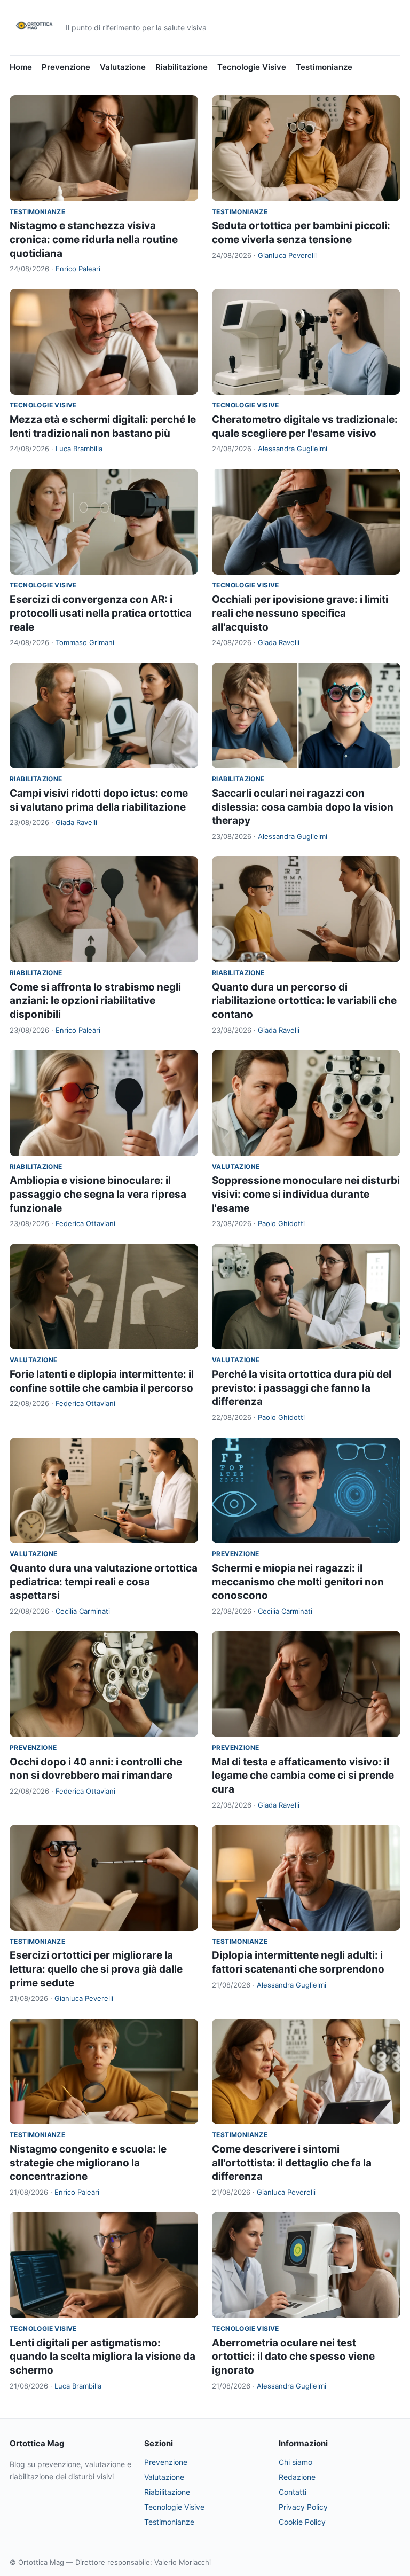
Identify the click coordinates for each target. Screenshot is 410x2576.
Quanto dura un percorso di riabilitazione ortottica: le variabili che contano (304, 1001)
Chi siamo (295, 2462)
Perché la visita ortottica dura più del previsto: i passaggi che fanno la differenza (302, 1388)
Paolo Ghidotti (281, 1223)
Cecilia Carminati (83, 1611)
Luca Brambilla (79, 449)
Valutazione (123, 67)
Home (21, 67)
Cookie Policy (302, 2522)
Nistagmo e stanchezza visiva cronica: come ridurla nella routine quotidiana (94, 239)
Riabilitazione (182, 67)
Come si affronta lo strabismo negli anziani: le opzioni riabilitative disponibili (95, 1001)
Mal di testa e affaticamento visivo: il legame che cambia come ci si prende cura (303, 1776)
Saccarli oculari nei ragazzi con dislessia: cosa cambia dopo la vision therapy (303, 807)
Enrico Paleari (78, 269)
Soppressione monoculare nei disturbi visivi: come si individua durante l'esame (306, 1194)
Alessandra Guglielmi (293, 449)
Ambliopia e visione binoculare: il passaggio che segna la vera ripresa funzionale (98, 1194)
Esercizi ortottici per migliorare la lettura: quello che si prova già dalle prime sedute (96, 1969)
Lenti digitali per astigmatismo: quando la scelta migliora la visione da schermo (102, 2357)
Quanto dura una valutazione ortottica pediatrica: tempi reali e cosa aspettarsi (104, 1582)
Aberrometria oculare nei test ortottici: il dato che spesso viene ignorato (293, 2357)
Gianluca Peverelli (287, 255)
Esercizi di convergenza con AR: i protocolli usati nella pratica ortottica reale (101, 613)
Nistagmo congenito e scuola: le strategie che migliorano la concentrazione (88, 2163)
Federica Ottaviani (85, 1223)
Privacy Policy (303, 2507)
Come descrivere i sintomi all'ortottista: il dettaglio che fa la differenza (292, 2163)
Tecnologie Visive (252, 67)
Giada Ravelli (279, 642)
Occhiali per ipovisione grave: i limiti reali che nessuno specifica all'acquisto (300, 613)
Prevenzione (66, 67)
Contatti (293, 2492)
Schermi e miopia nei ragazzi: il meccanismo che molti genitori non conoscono (298, 1582)
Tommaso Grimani (85, 642)
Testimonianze (324, 67)
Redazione (297, 2477)
